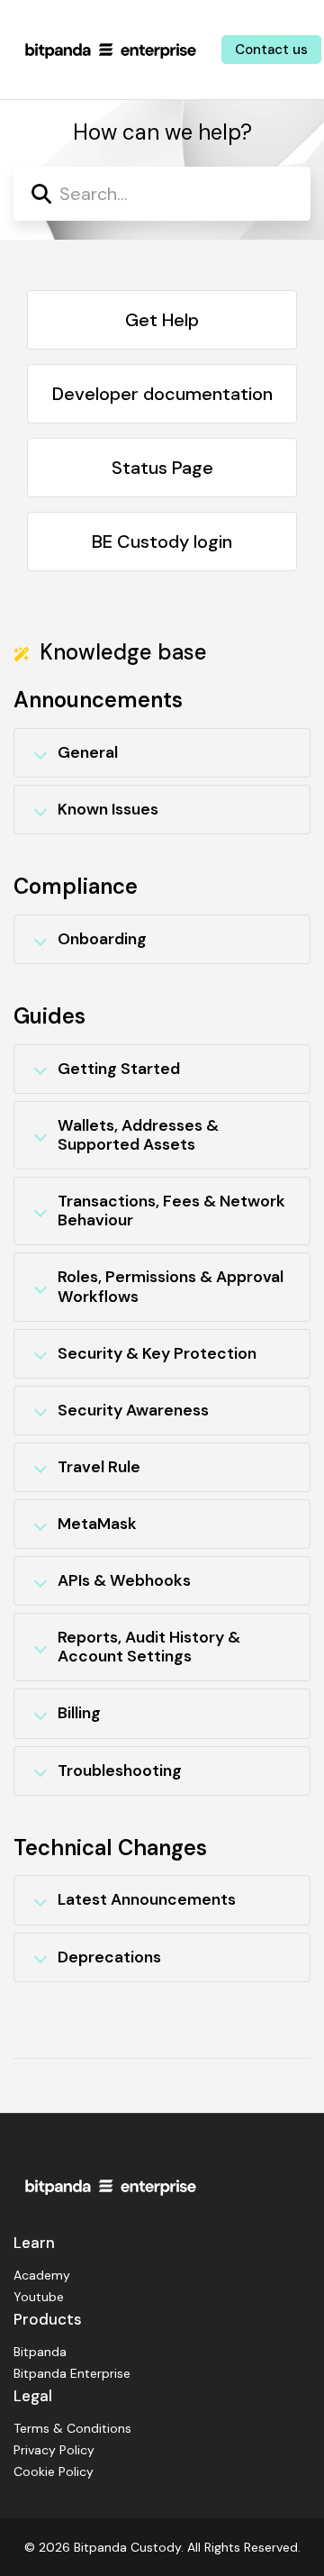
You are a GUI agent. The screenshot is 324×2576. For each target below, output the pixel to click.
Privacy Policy (54, 2450)
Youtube (39, 2297)
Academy (42, 2275)
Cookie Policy (54, 2471)
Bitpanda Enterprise (72, 2373)
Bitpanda (40, 2352)
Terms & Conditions (72, 2428)
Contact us (271, 50)
